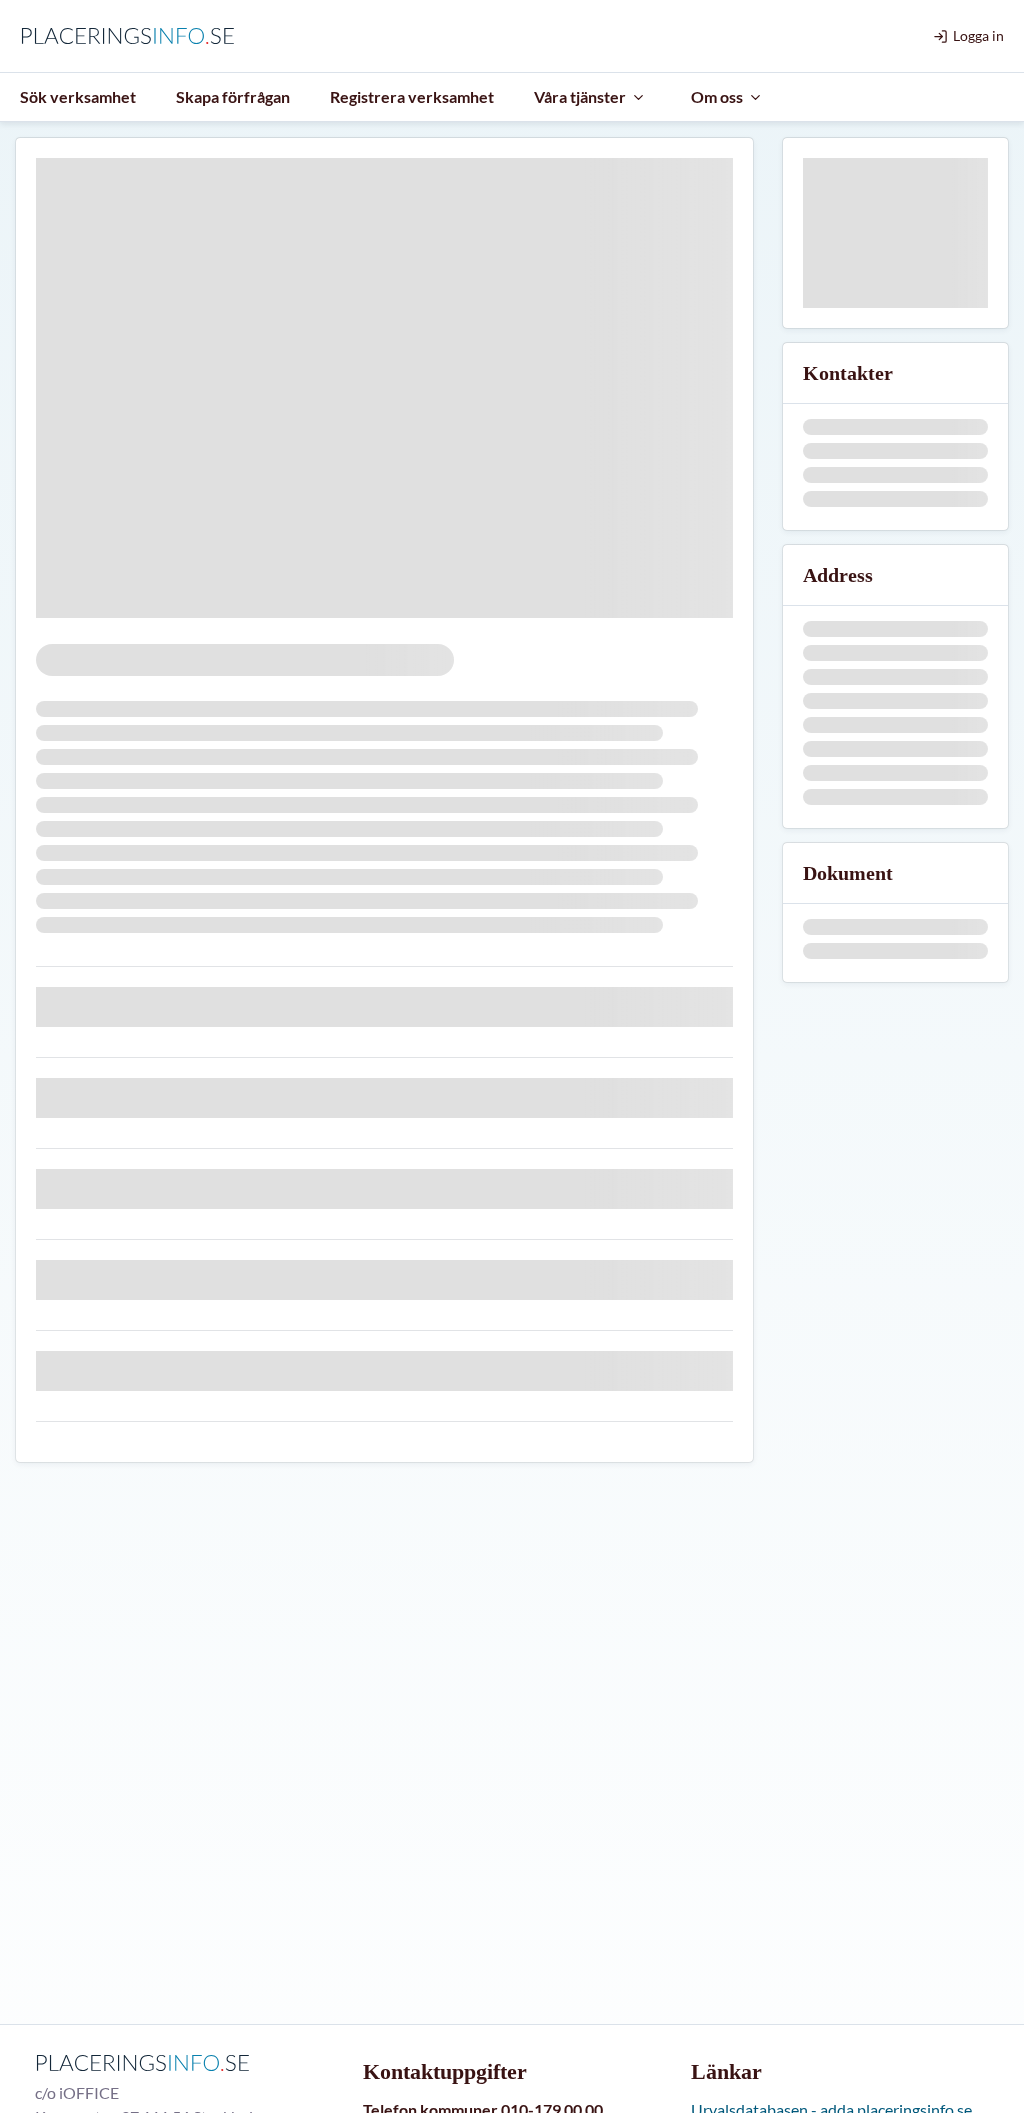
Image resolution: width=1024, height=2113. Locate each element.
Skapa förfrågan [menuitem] (233, 96)
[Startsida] (132, 36)
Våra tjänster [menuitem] (580, 96)
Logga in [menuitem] (978, 35)
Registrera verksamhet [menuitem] (412, 96)
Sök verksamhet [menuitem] (78, 96)
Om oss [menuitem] (717, 96)
